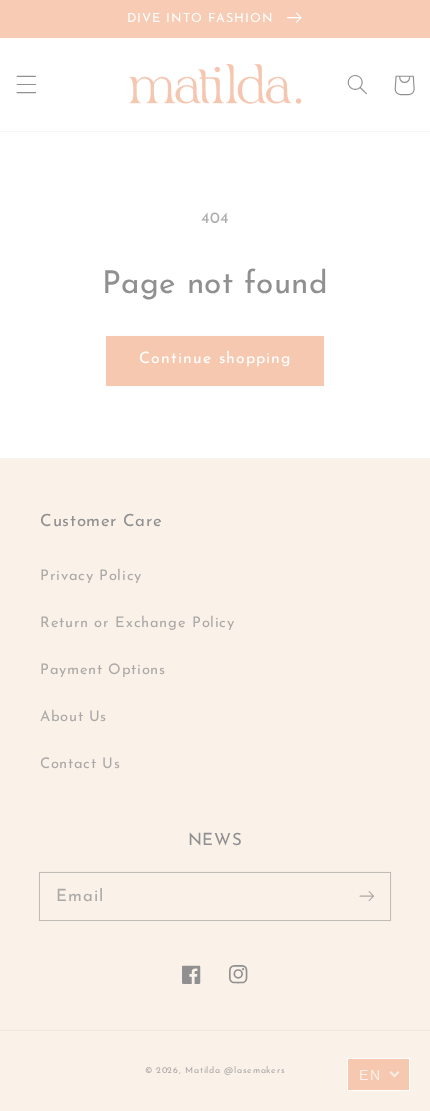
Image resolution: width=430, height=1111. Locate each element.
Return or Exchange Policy (137, 623)
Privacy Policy (91, 576)
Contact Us (80, 764)
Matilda (202, 1070)
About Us (73, 717)
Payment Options (102, 670)
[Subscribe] (367, 896)
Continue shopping (215, 359)
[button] (26, 85)
